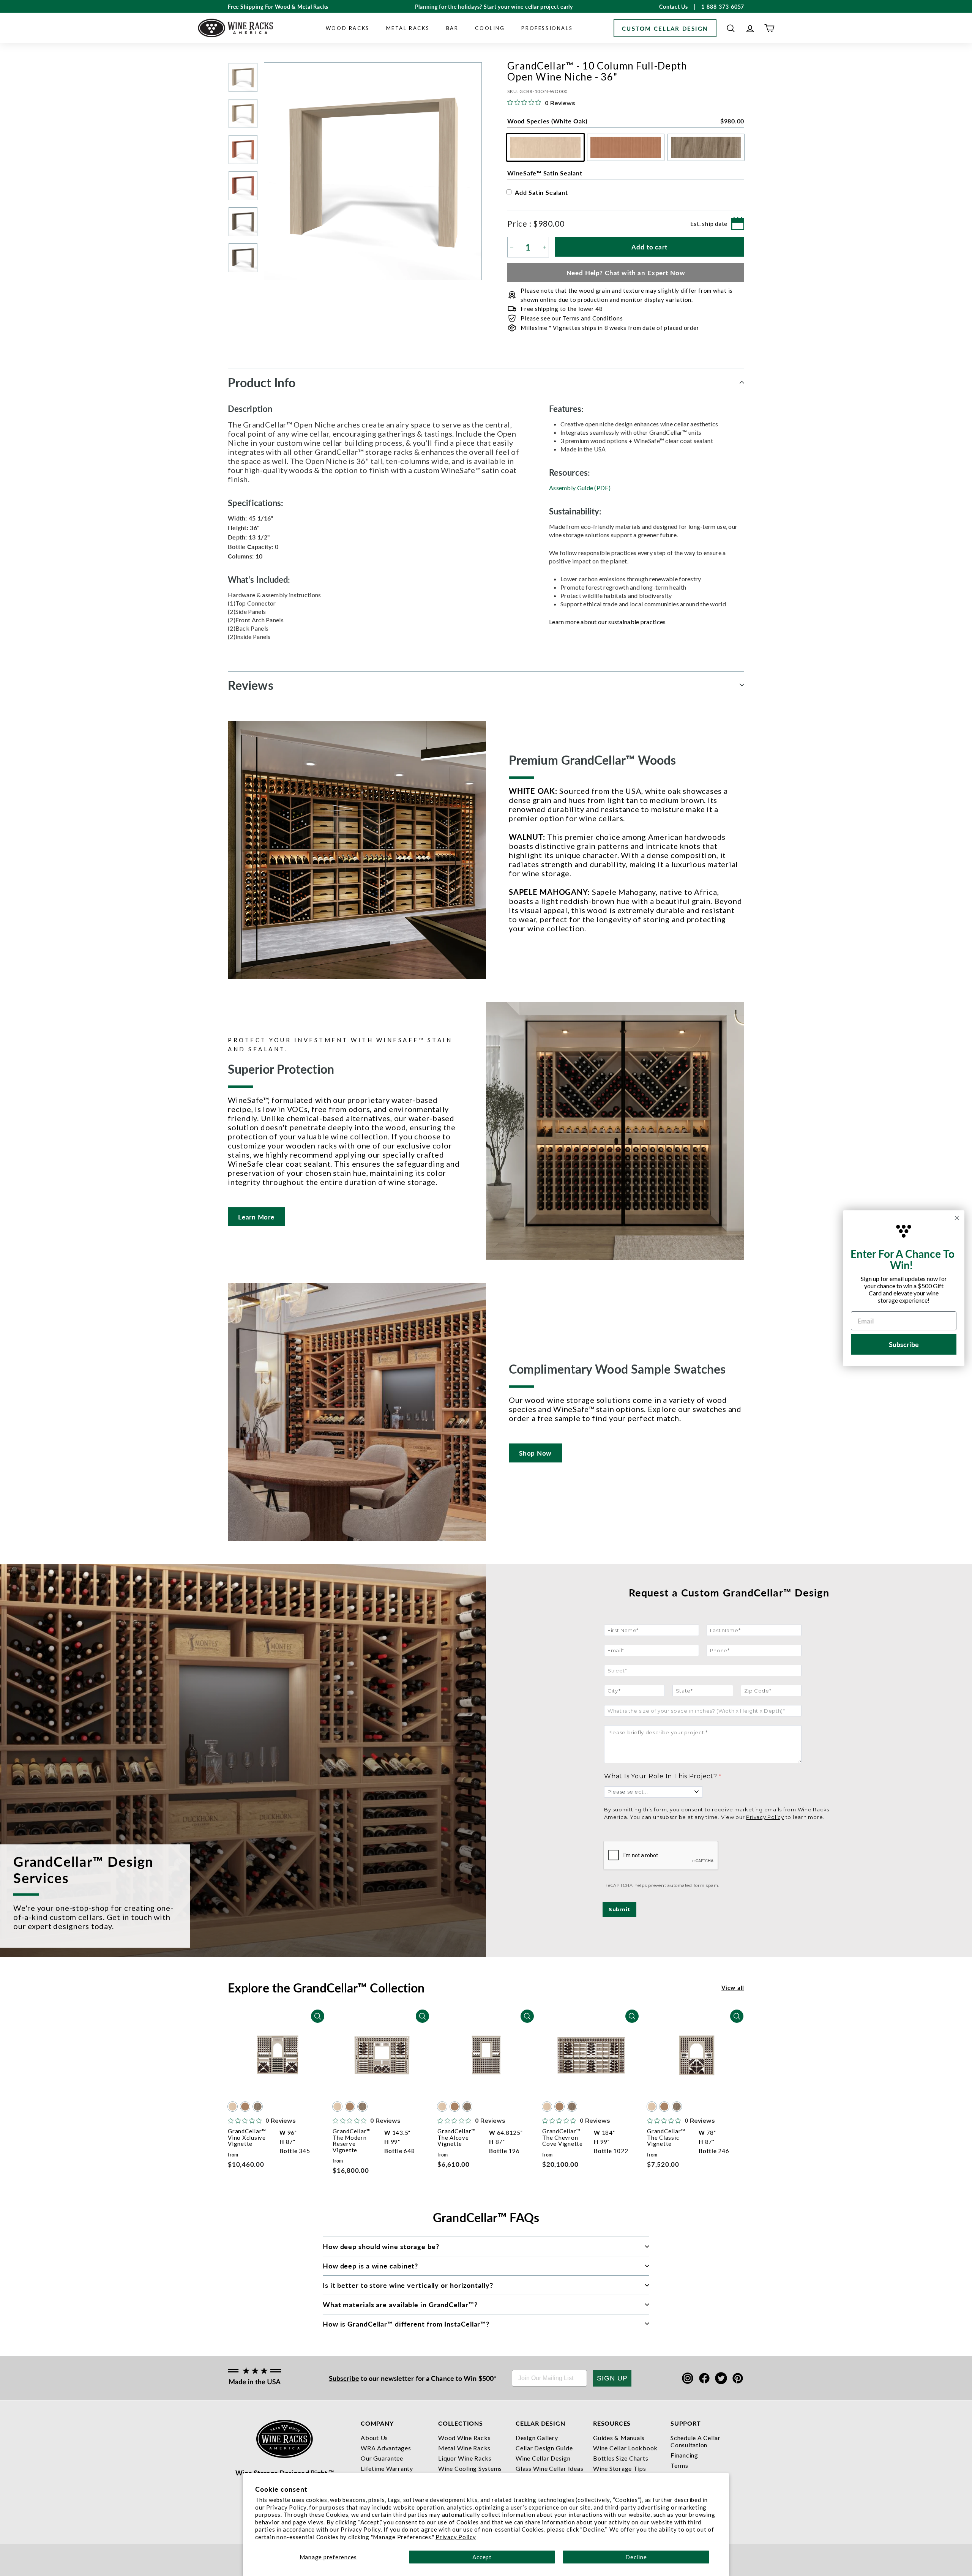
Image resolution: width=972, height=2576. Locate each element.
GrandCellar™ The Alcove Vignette (457, 2137)
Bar (452, 28)
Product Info (262, 382)
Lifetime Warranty (387, 2468)
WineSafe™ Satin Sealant (545, 173)
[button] (731, 28)
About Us (374, 2438)
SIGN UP (612, 2378)
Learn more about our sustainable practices (607, 622)
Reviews (251, 685)
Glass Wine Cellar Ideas (549, 2468)
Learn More (256, 1217)
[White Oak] (233, 2107)
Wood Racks (348, 28)
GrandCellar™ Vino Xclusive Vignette (247, 2137)
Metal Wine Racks (464, 2448)
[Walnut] (258, 2107)
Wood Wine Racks (464, 2438)
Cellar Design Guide (544, 2448)
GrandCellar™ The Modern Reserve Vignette (352, 2141)
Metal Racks (408, 28)
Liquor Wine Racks (465, 2458)
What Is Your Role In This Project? (661, 1776)
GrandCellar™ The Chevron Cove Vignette (563, 2137)
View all (733, 1987)
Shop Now (535, 1453)
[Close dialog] (957, 1218)
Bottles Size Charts (621, 2458)
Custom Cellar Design (665, 28)
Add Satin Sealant (541, 192)
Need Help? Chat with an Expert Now (626, 273)
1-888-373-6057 (723, 6)
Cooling (490, 28)
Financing (684, 2455)
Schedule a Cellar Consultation (696, 2441)
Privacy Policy (456, 2537)
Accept (482, 2557)
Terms (679, 2465)
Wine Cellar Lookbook (625, 2448)
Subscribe (344, 2378)
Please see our (572, 318)
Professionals (547, 28)
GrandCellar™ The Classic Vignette (666, 2137)
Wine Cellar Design (543, 2458)
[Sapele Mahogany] (245, 2107)
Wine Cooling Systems (470, 2468)
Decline (636, 2557)
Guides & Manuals (619, 2438)
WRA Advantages (386, 2448)
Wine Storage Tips (620, 2468)
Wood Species (626, 121)
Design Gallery (537, 2438)
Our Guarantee (382, 2458)
